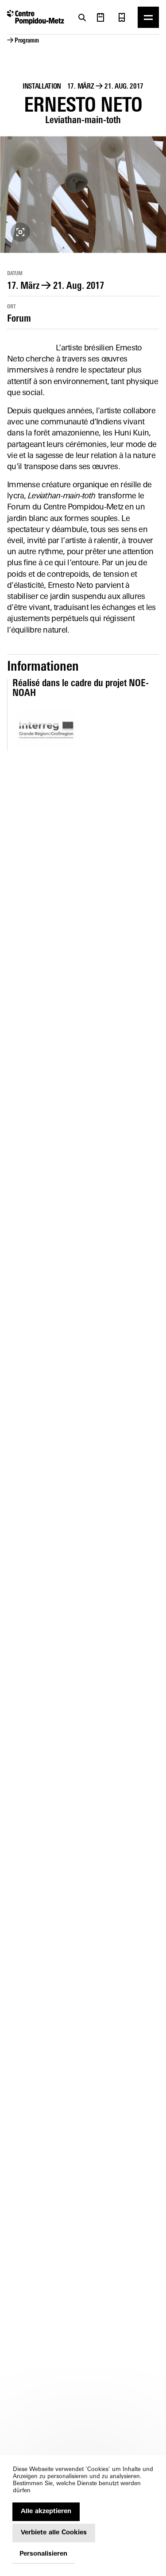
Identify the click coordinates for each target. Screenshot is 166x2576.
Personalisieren (43, 2554)
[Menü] (148, 17)
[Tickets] (122, 17)
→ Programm (23, 41)
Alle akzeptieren (46, 2512)
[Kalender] (100, 17)
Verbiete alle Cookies (54, 2533)
